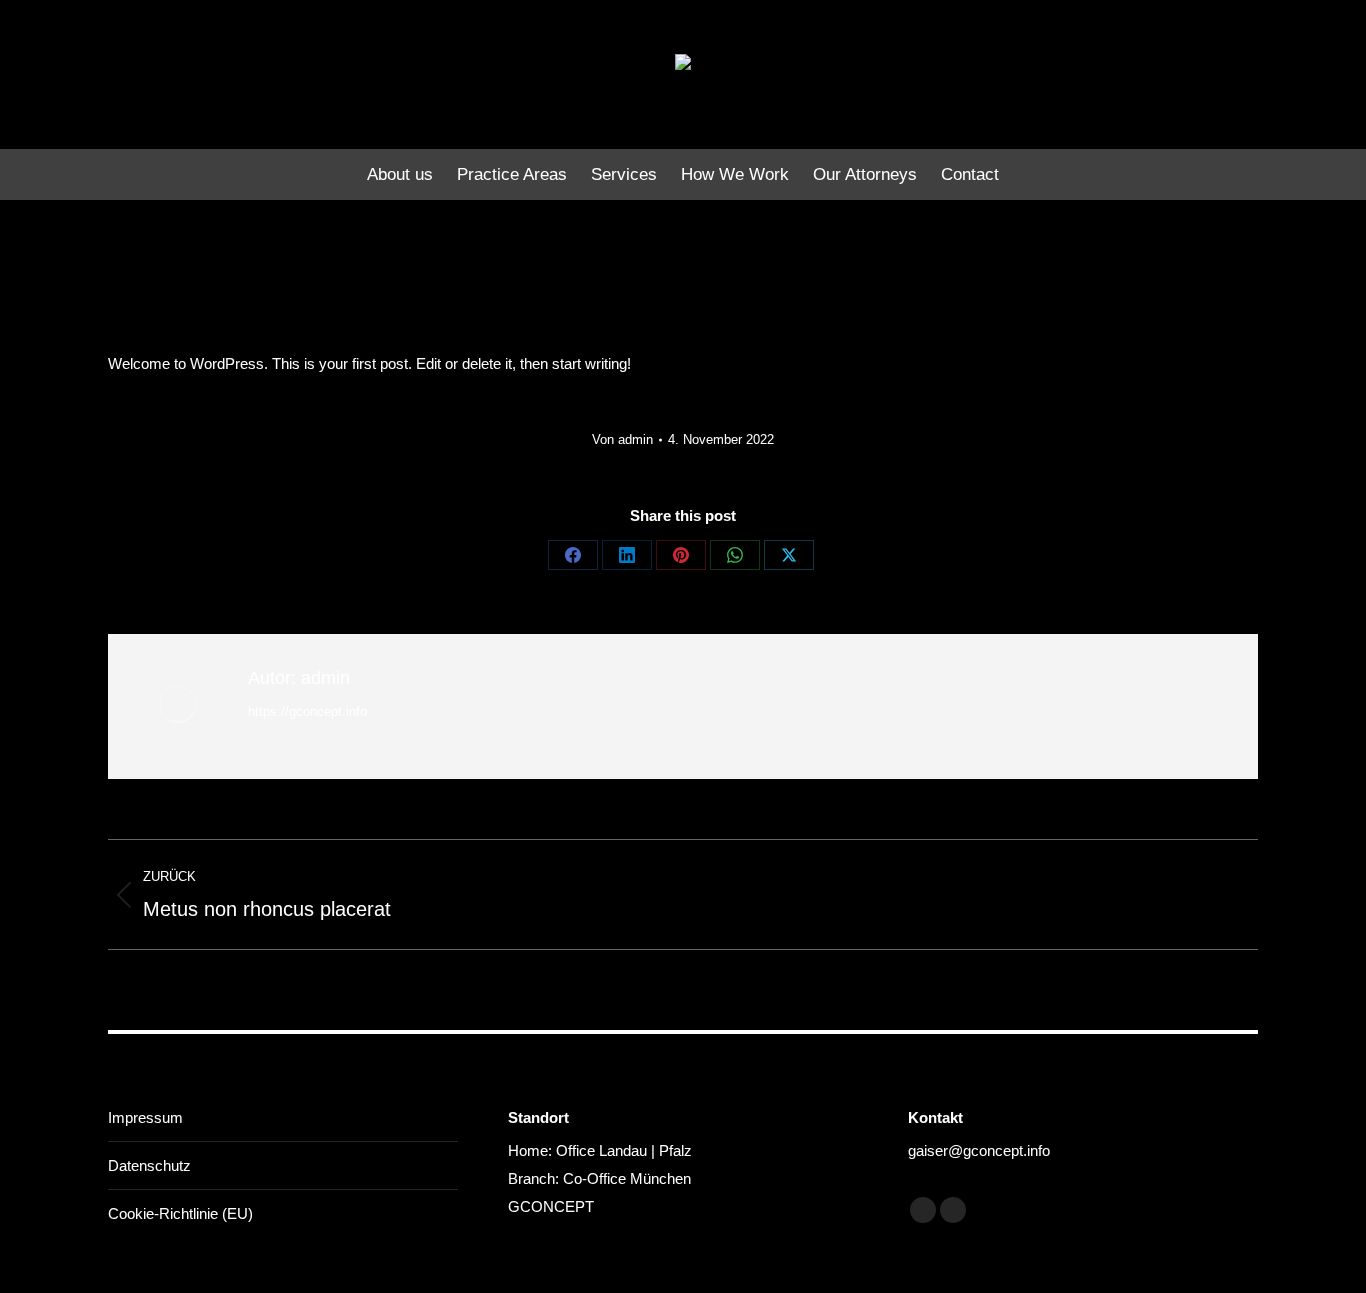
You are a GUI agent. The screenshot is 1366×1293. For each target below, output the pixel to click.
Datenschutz (149, 1165)
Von (622, 439)
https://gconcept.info (307, 711)
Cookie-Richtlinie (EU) (180, 1213)
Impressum (145, 1117)
